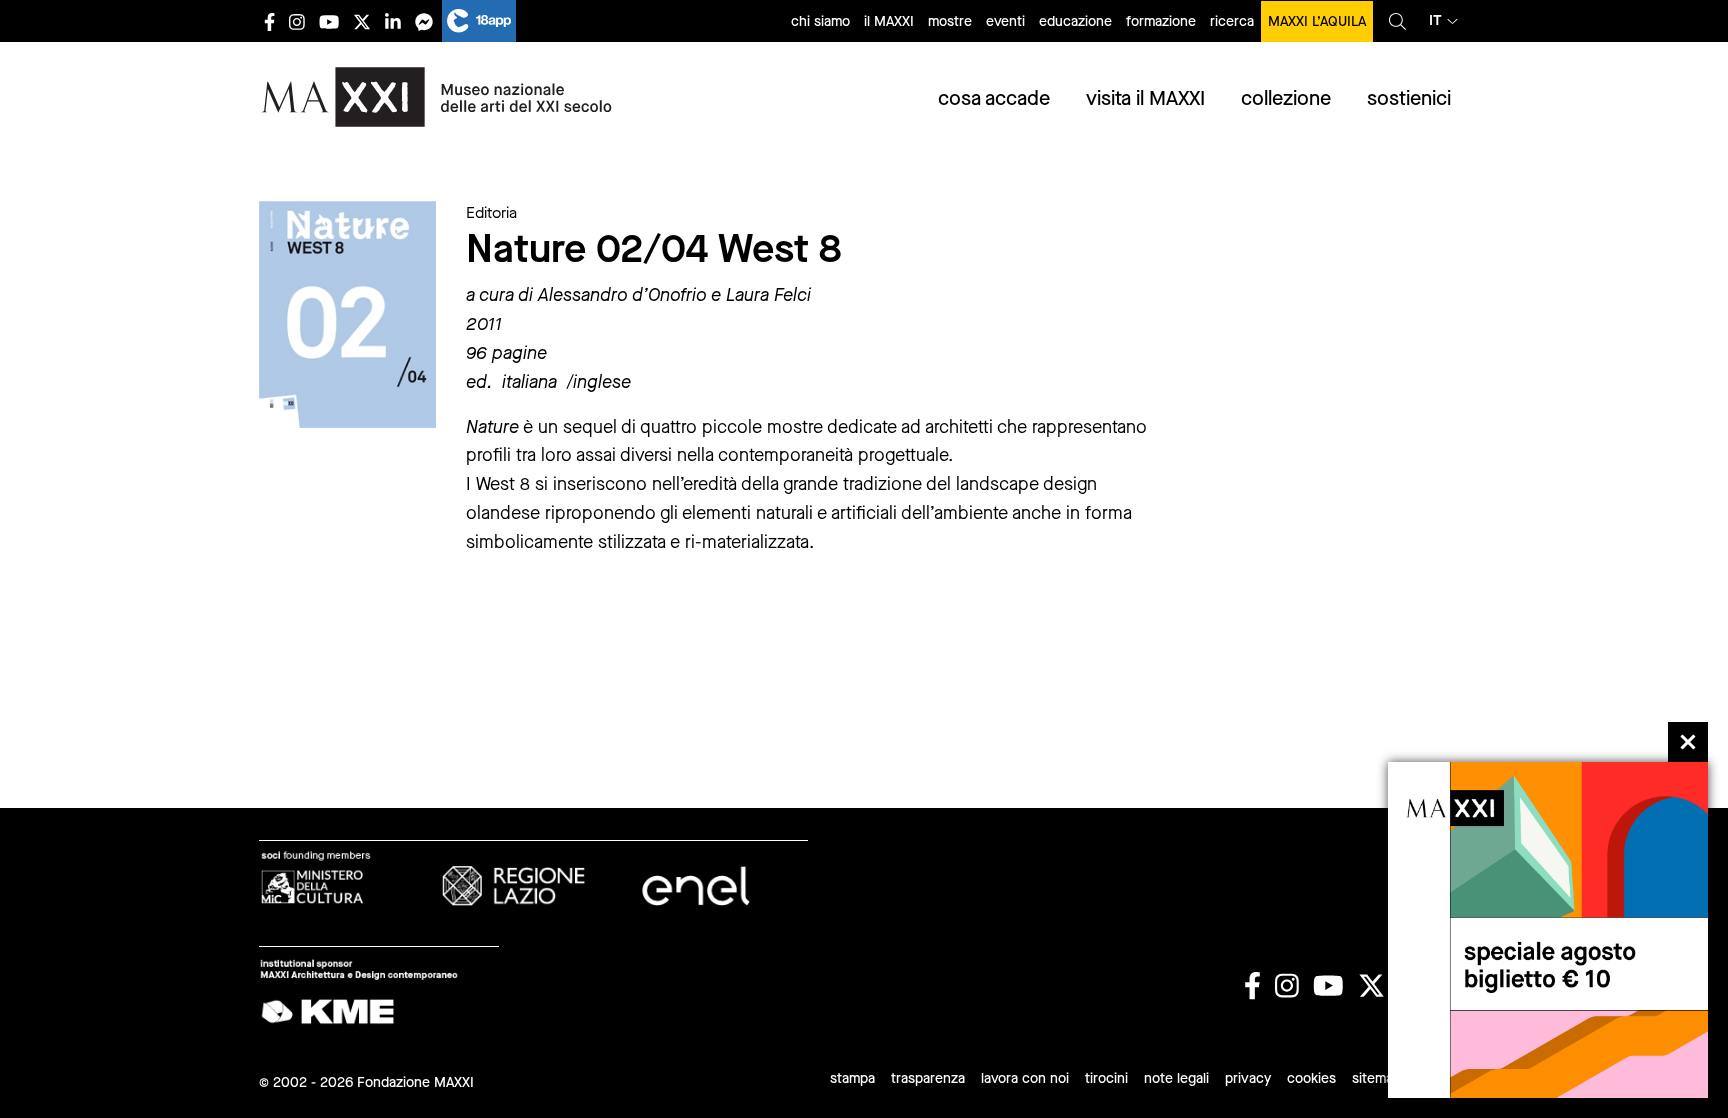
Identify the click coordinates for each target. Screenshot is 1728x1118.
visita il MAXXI (1145, 98)
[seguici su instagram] (297, 21)
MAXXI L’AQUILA (1317, 21)
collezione (1286, 98)
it (1435, 20)
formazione (1161, 21)
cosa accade (994, 98)
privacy (1248, 1078)
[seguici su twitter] (362, 21)
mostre (950, 21)
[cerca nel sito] (1397, 21)
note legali (1176, 1078)
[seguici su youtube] (329, 21)
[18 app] (479, 21)
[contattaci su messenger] (424, 21)
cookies (1311, 1078)
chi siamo (820, 21)
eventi (1005, 21)
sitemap (1376, 1078)
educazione (1075, 21)
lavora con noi (1025, 1078)
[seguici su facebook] (269, 21)
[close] (1688, 742)
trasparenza (928, 1078)
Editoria (491, 212)
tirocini (1106, 1078)
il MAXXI (889, 21)
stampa (852, 1078)
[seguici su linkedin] (393, 21)
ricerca (1232, 21)
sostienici (1409, 98)
